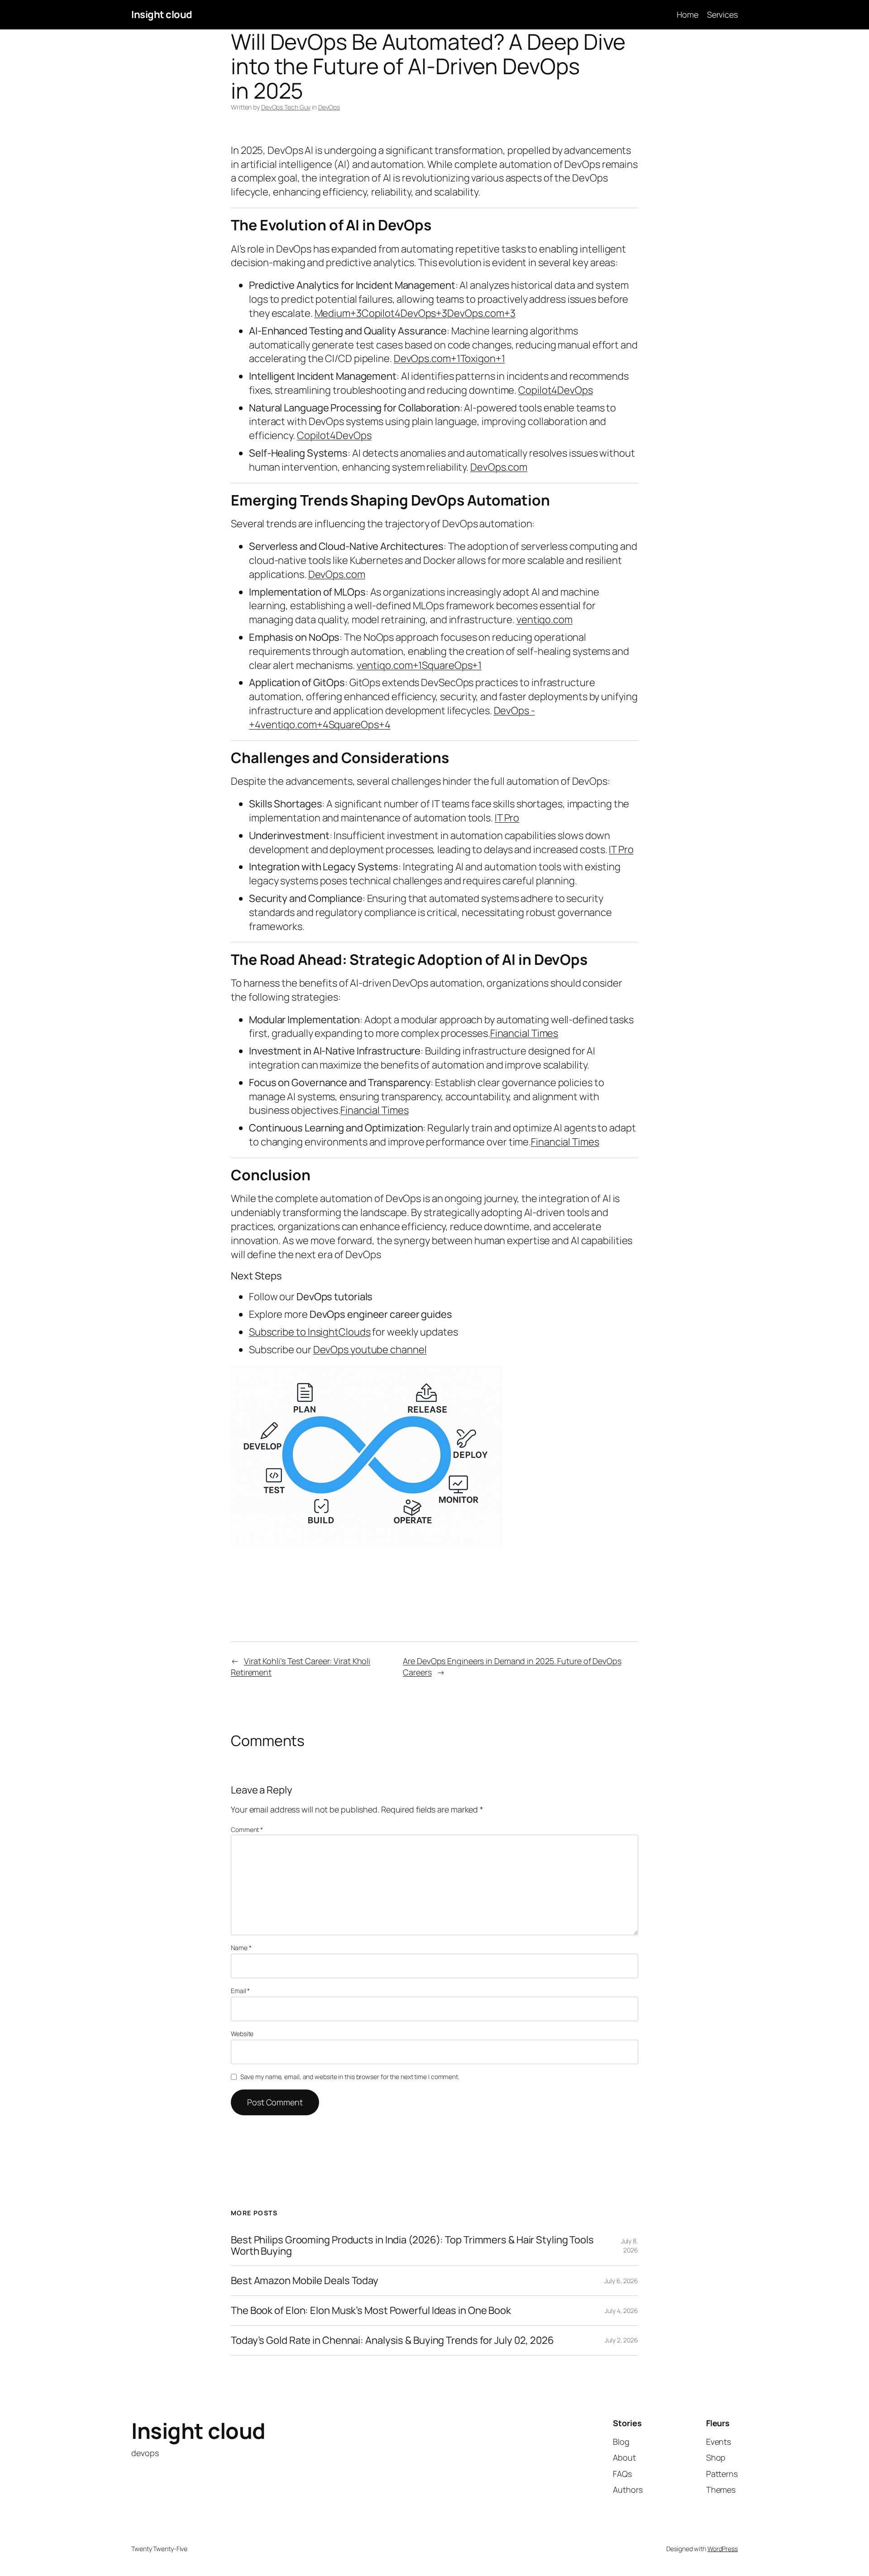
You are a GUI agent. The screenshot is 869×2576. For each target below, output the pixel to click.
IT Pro (507, 818)
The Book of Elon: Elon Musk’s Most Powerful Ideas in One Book (371, 2311)
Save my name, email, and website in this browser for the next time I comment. (350, 2077)
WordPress (723, 2549)
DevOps (329, 107)
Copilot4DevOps (556, 390)
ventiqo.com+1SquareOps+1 (419, 665)
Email (240, 1991)
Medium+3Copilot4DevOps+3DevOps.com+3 (415, 313)
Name (241, 1948)
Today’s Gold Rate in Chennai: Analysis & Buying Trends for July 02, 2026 (392, 2340)
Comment (247, 1829)
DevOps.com (499, 467)
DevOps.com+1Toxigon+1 (449, 358)
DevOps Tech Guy (286, 107)
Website (242, 2034)
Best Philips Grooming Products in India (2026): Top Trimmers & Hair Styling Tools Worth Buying (412, 2246)
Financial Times (524, 1033)
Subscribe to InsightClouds (310, 1332)
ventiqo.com (544, 620)
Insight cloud (162, 14)
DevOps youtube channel (370, 1350)
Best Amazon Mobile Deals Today (305, 2281)
